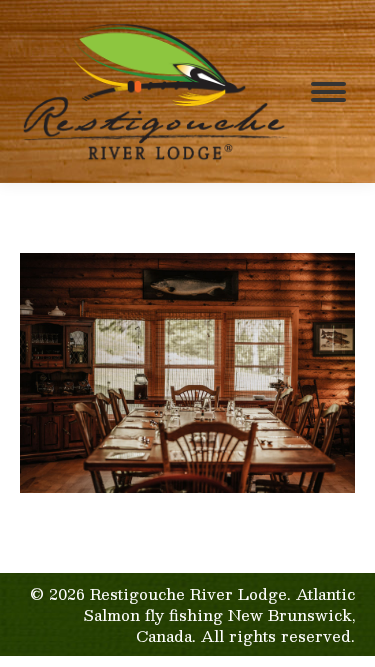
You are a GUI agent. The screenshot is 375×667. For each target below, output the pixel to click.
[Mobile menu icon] (328, 92)
